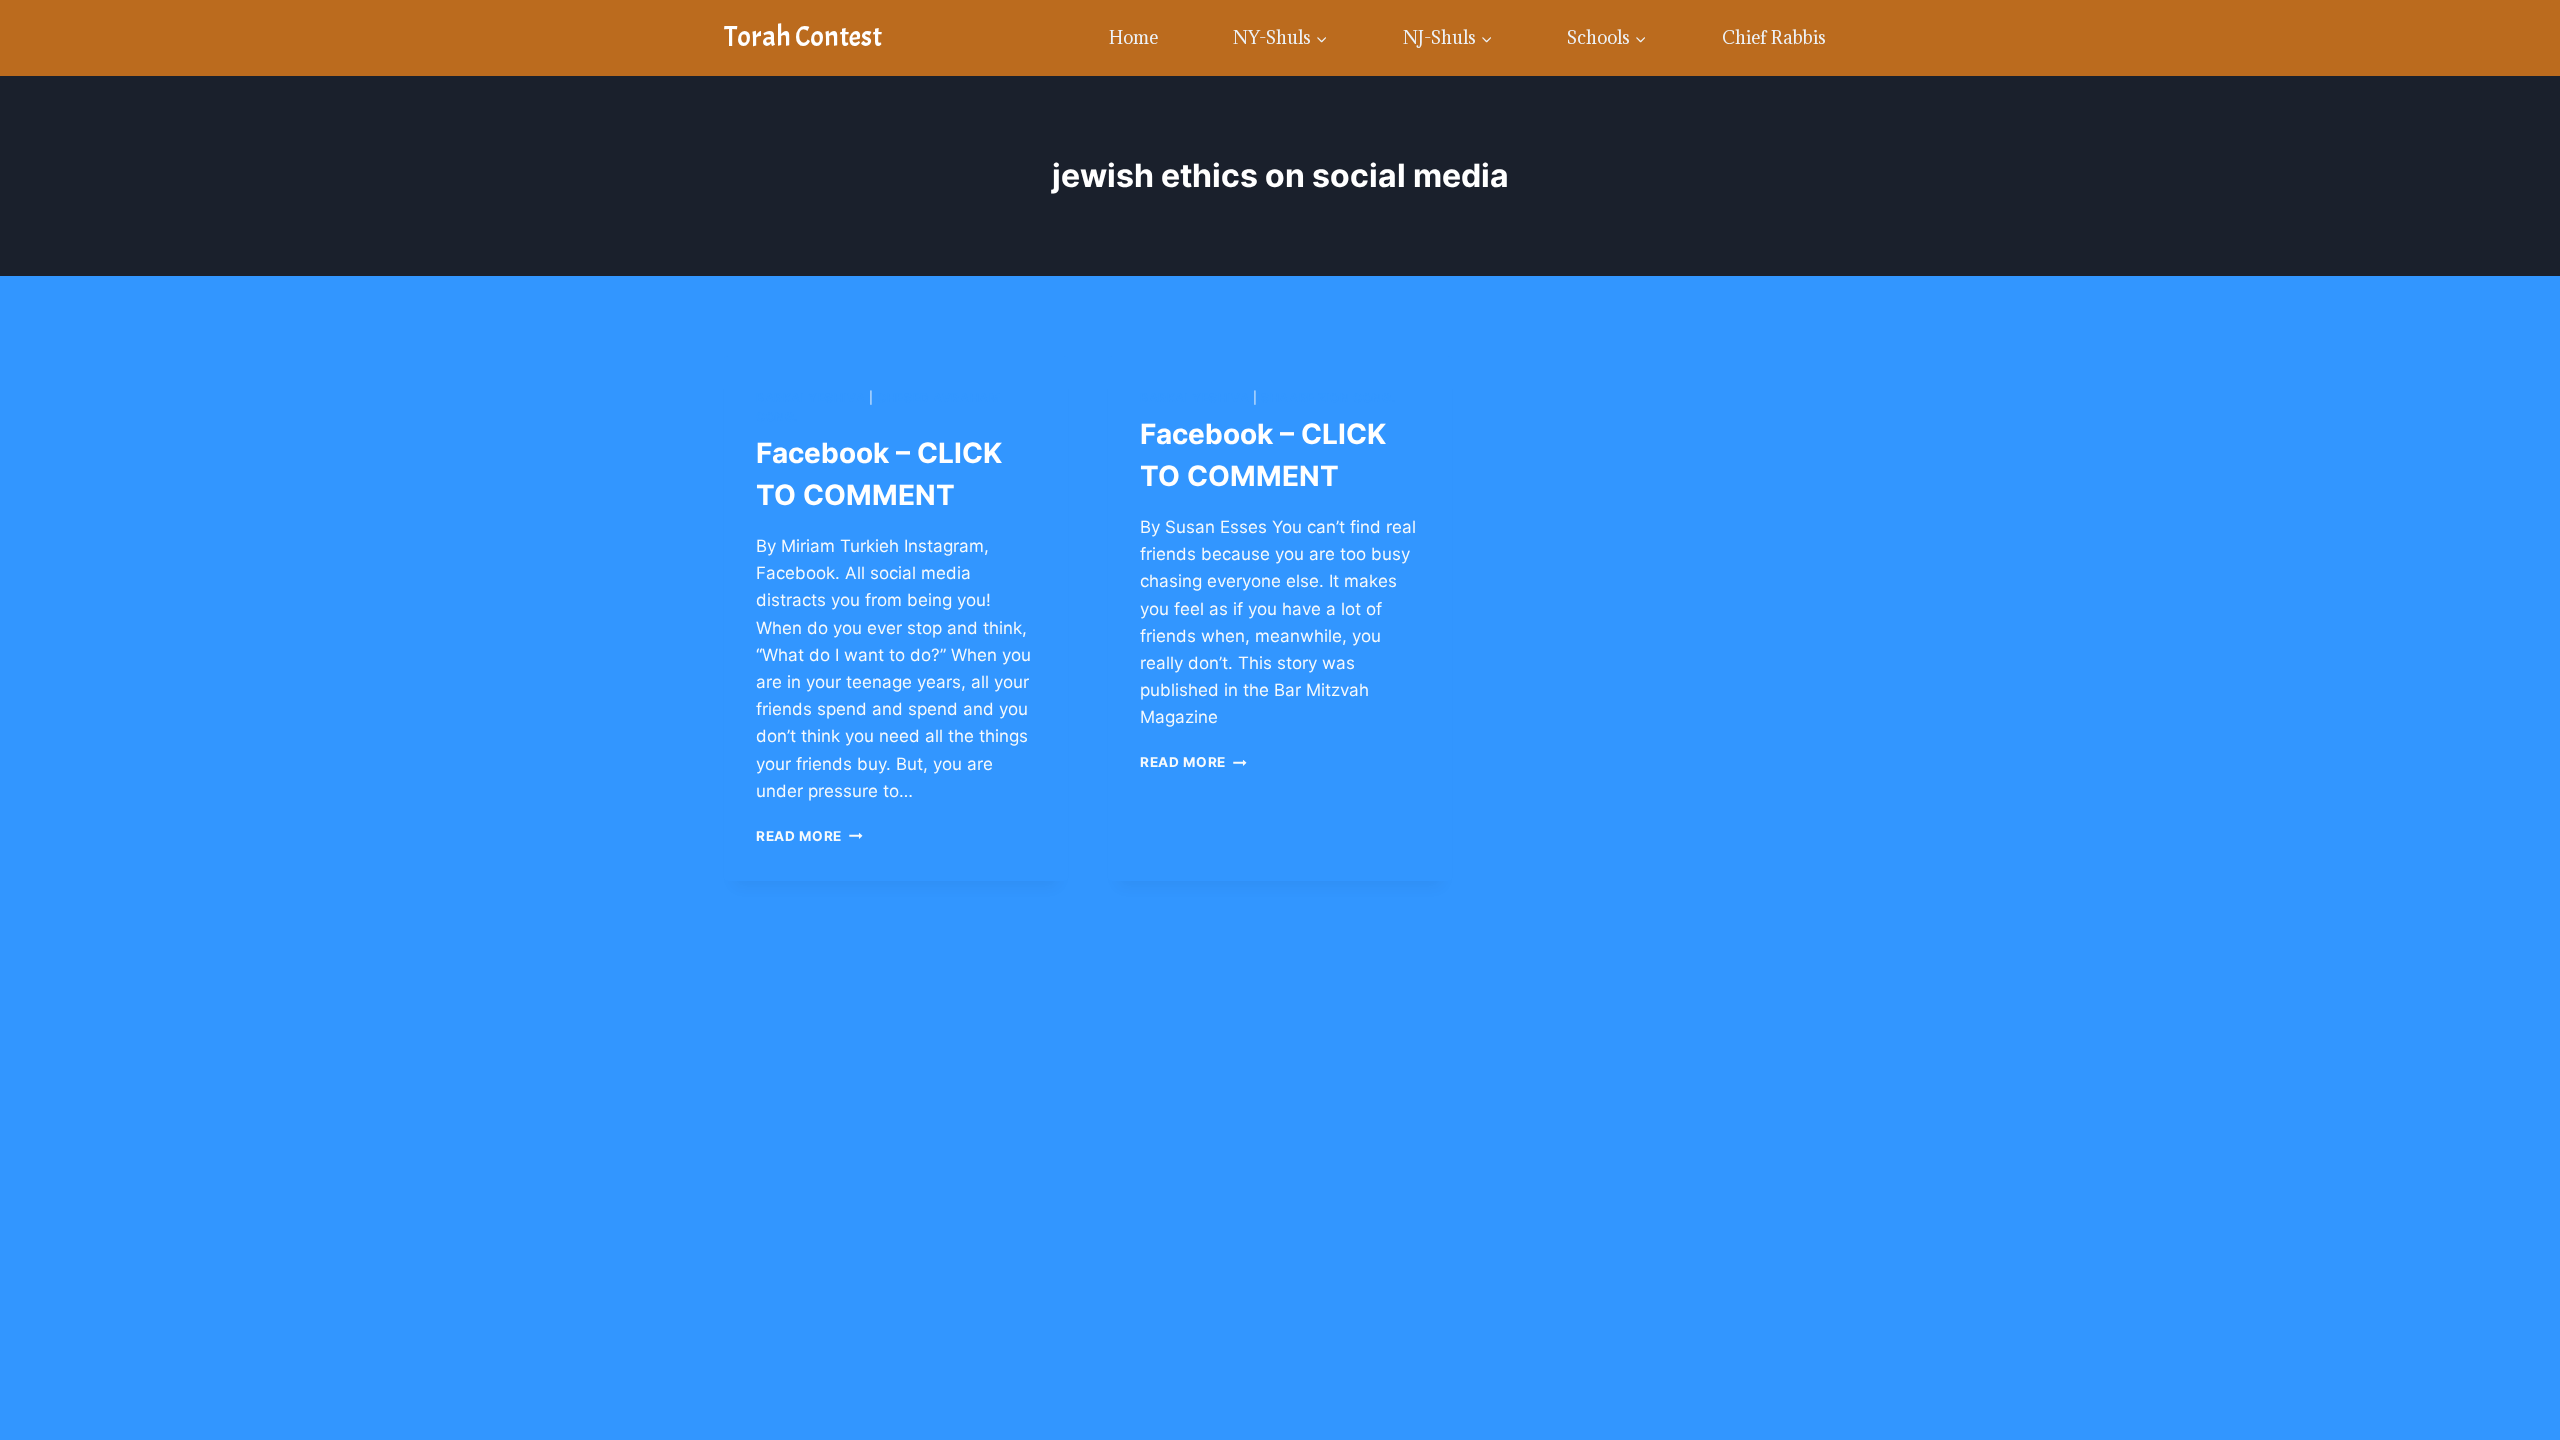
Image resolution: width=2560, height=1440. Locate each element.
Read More (809, 836)
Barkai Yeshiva (810, 397)
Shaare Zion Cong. (1328, 397)
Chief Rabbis (1774, 37)
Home (1133, 37)
